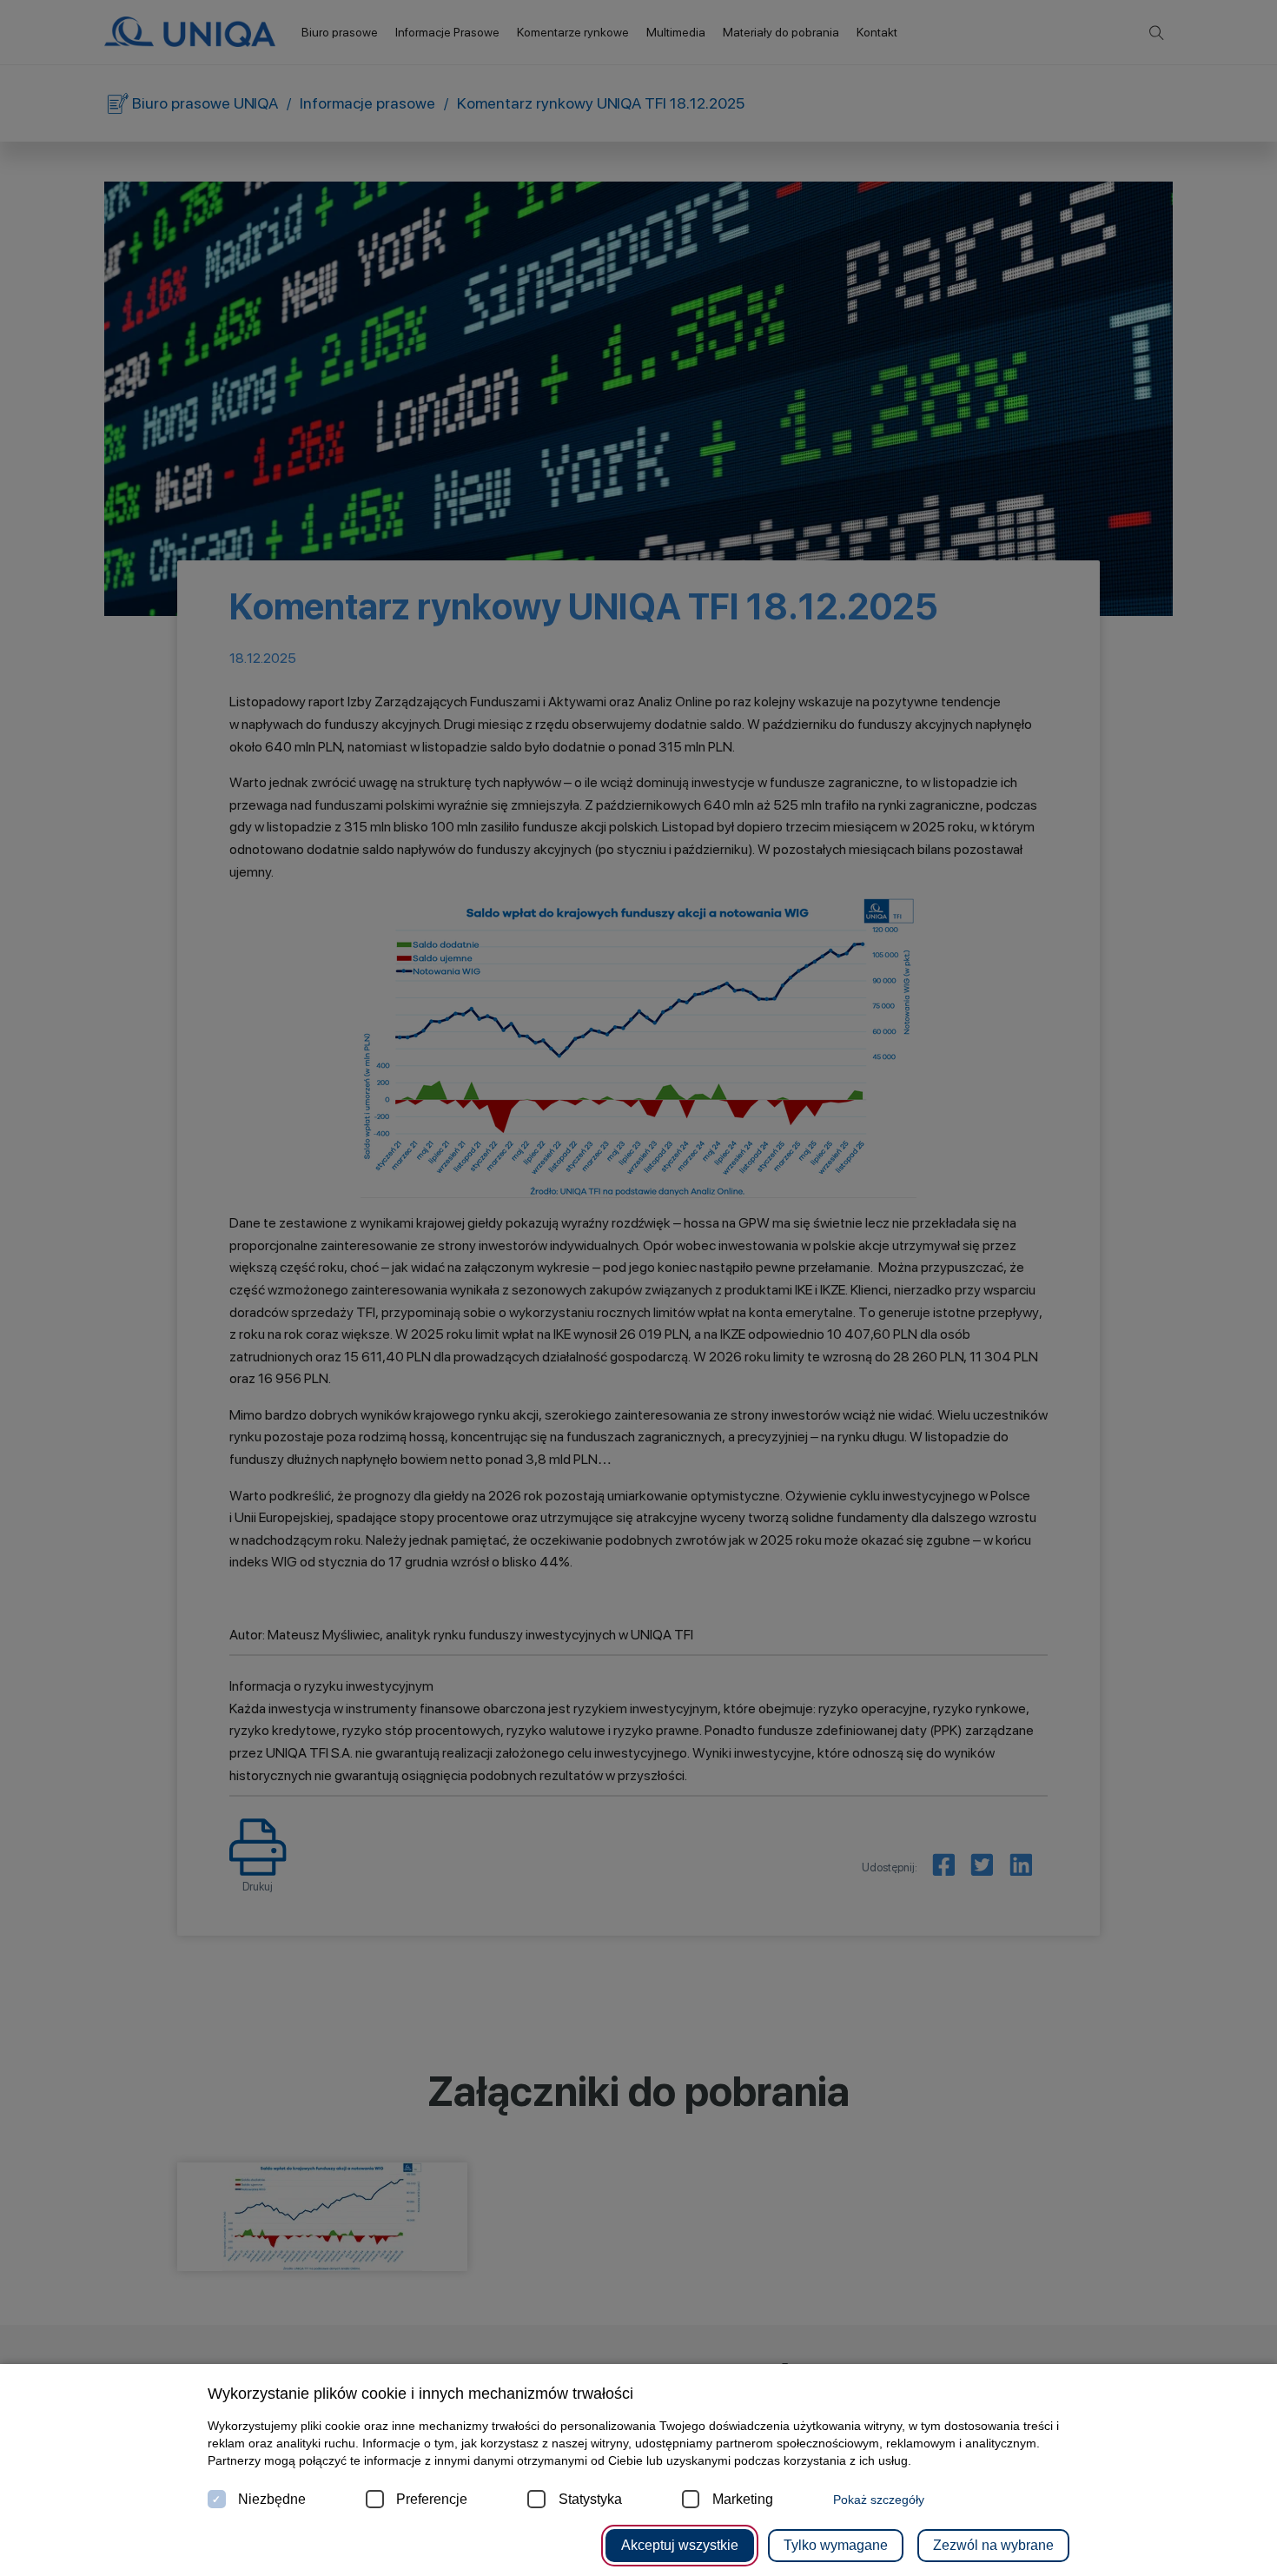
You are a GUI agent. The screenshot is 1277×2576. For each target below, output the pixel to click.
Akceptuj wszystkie (680, 2545)
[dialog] (638, 1288)
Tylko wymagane (836, 2545)
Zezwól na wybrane (993, 2545)
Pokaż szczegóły (879, 2500)
